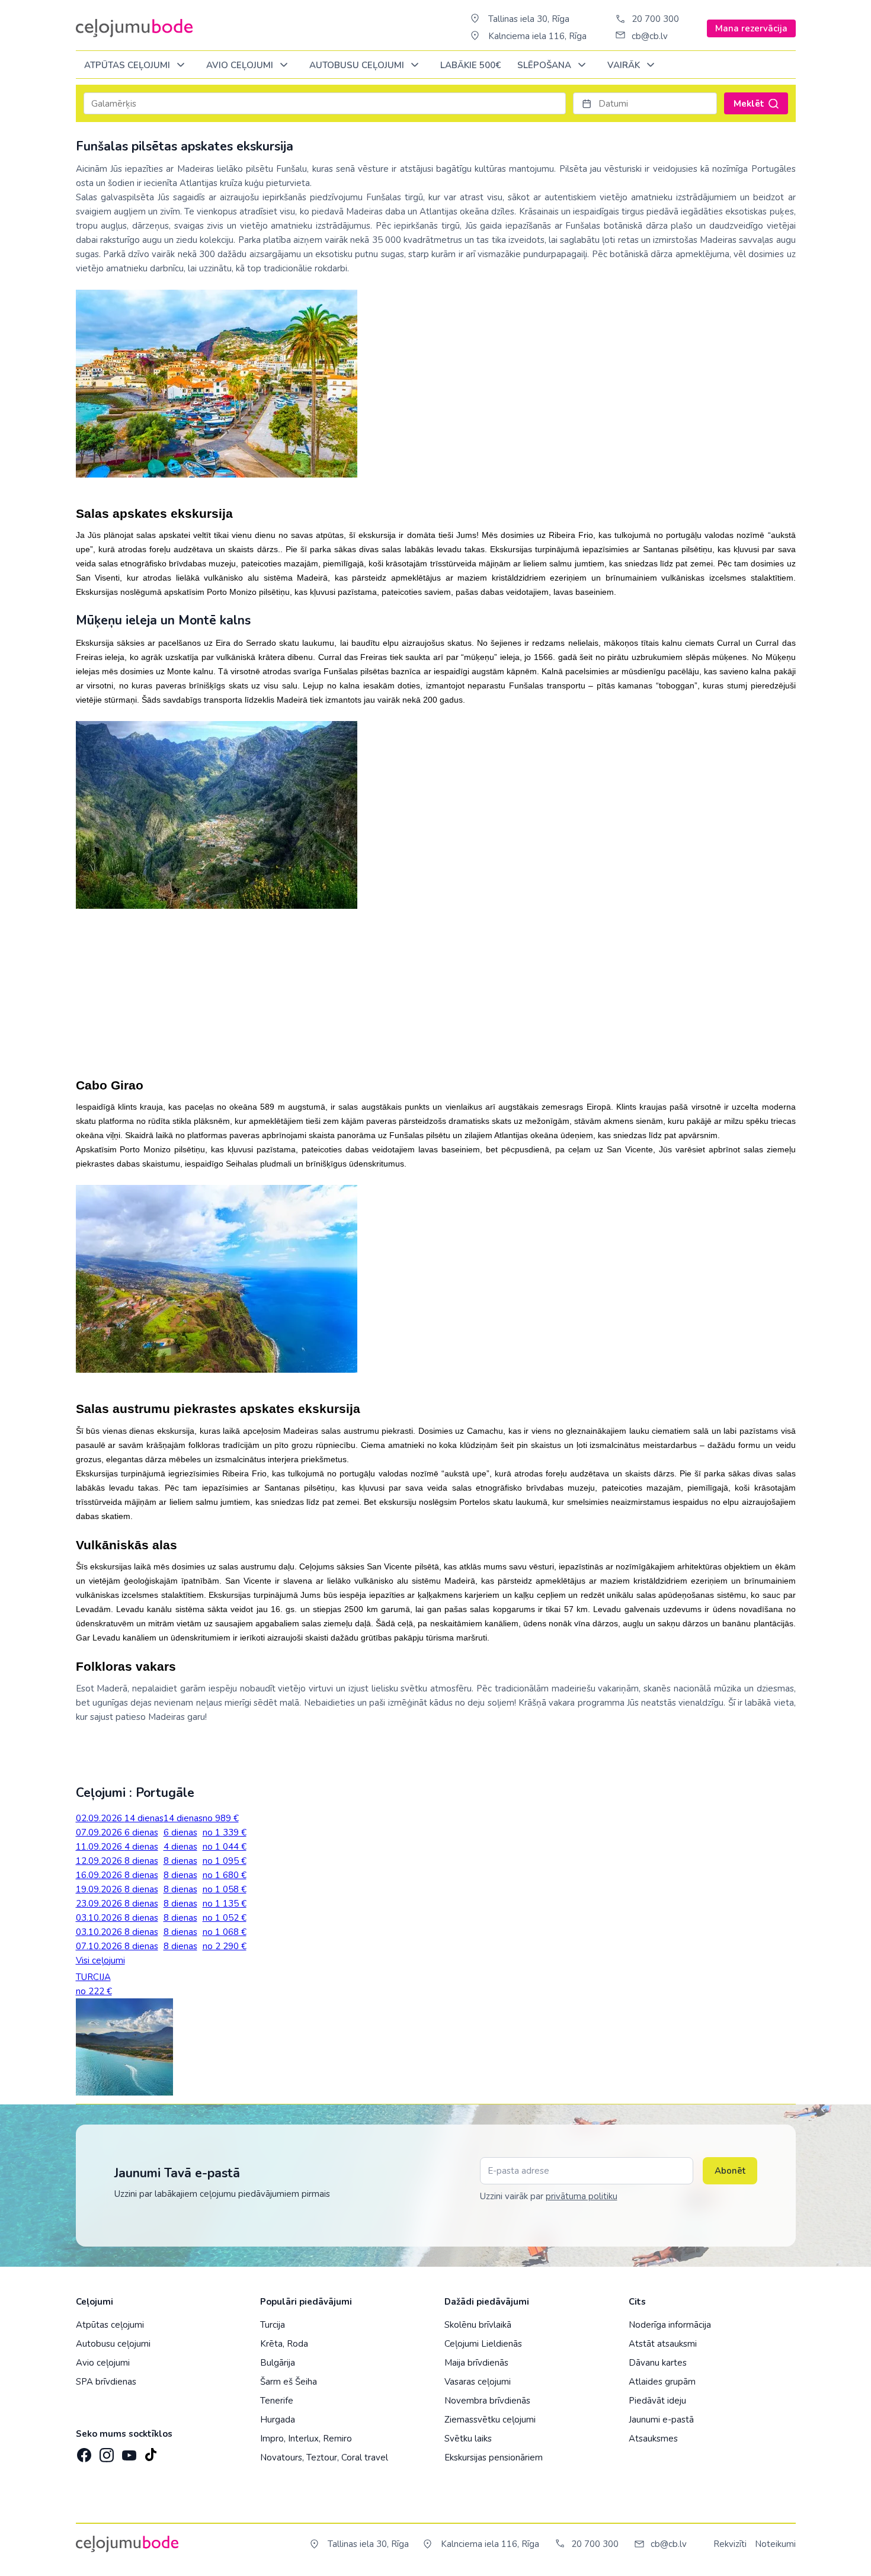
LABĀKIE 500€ (470, 65)
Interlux (303, 2439)
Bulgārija (278, 2363)
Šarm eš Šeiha (289, 2382)
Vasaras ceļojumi (478, 2382)
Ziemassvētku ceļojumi (490, 2420)
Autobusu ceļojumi (113, 2344)
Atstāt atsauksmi (663, 2344)
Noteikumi (775, 2544)
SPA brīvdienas (106, 2382)
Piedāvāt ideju (657, 2401)
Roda (297, 2344)
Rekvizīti (730, 2544)
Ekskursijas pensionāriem (494, 2458)
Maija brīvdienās (476, 2363)
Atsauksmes (653, 2439)
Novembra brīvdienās (487, 2401)
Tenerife (277, 2401)
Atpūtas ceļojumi (128, 65)
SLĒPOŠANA (545, 65)
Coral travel (365, 2458)
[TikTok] (150, 2452)
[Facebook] (83, 2452)
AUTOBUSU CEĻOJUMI (358, 65)
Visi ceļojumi (100, 1960)
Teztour (322, 2458)
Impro (272, 2439)
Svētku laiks (468, 2439)
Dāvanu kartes (658, 2363)
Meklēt (749, 104)
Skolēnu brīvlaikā (478, 2325)
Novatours (281, 2458)
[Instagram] (105, 2452)
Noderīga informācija (670, 2325)
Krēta (271, 2344)
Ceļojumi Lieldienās (483, 2344)
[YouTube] (128, 2452)
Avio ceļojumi (103, 2363)
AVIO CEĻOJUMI (241, 65)
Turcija (273, 2325)
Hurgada (278, 2420)
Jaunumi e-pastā (661, 2420)
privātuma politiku (582, 2196)
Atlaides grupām (662, 2382)
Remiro (337, 2439)
